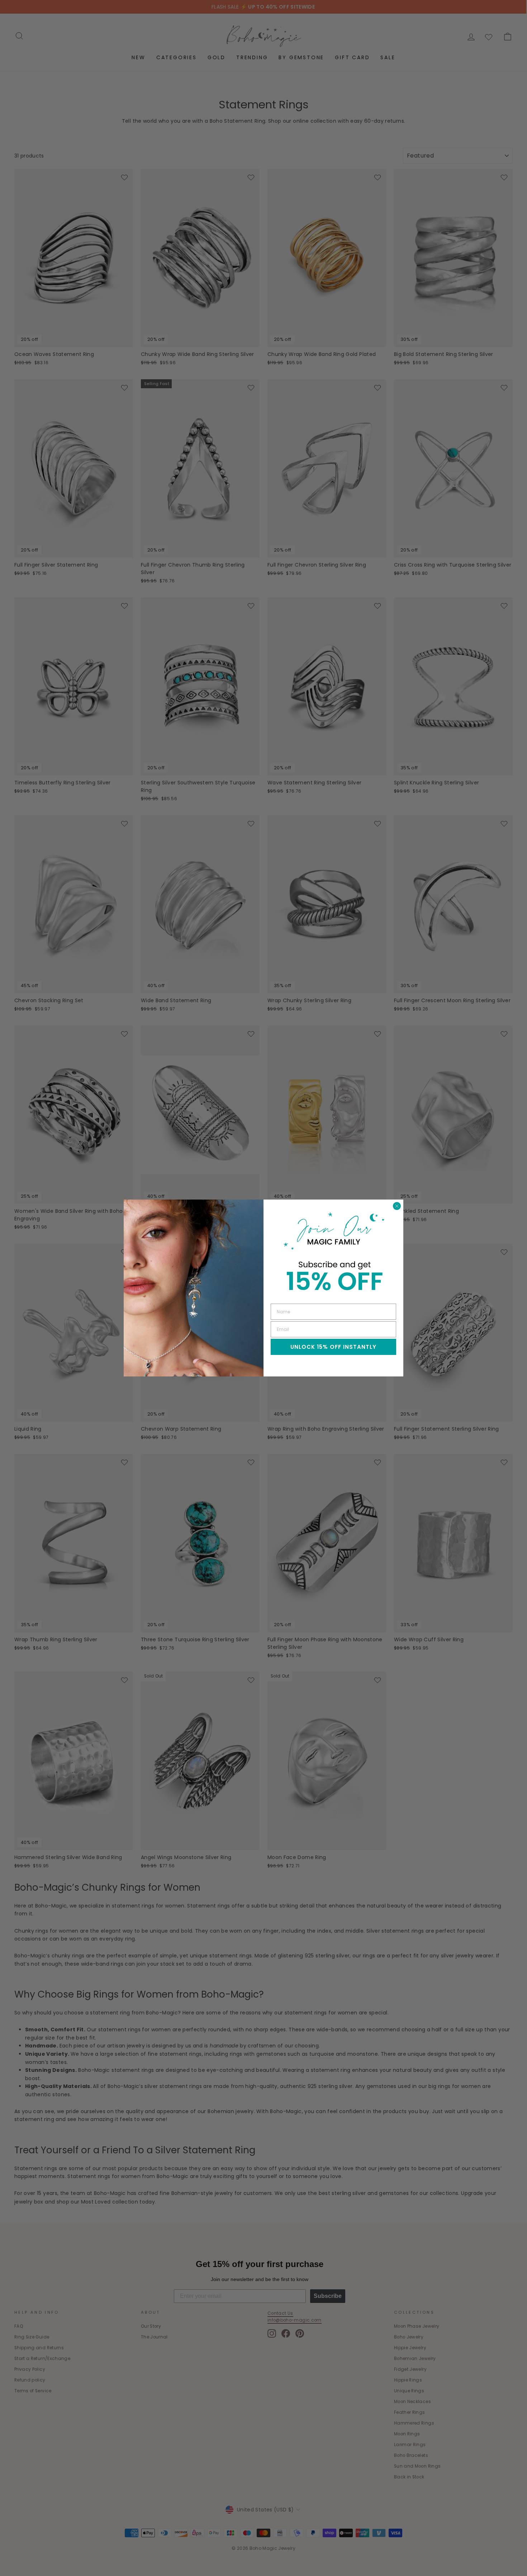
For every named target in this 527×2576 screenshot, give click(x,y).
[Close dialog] (397, 1206)
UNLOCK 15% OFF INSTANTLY (333, 1347)
